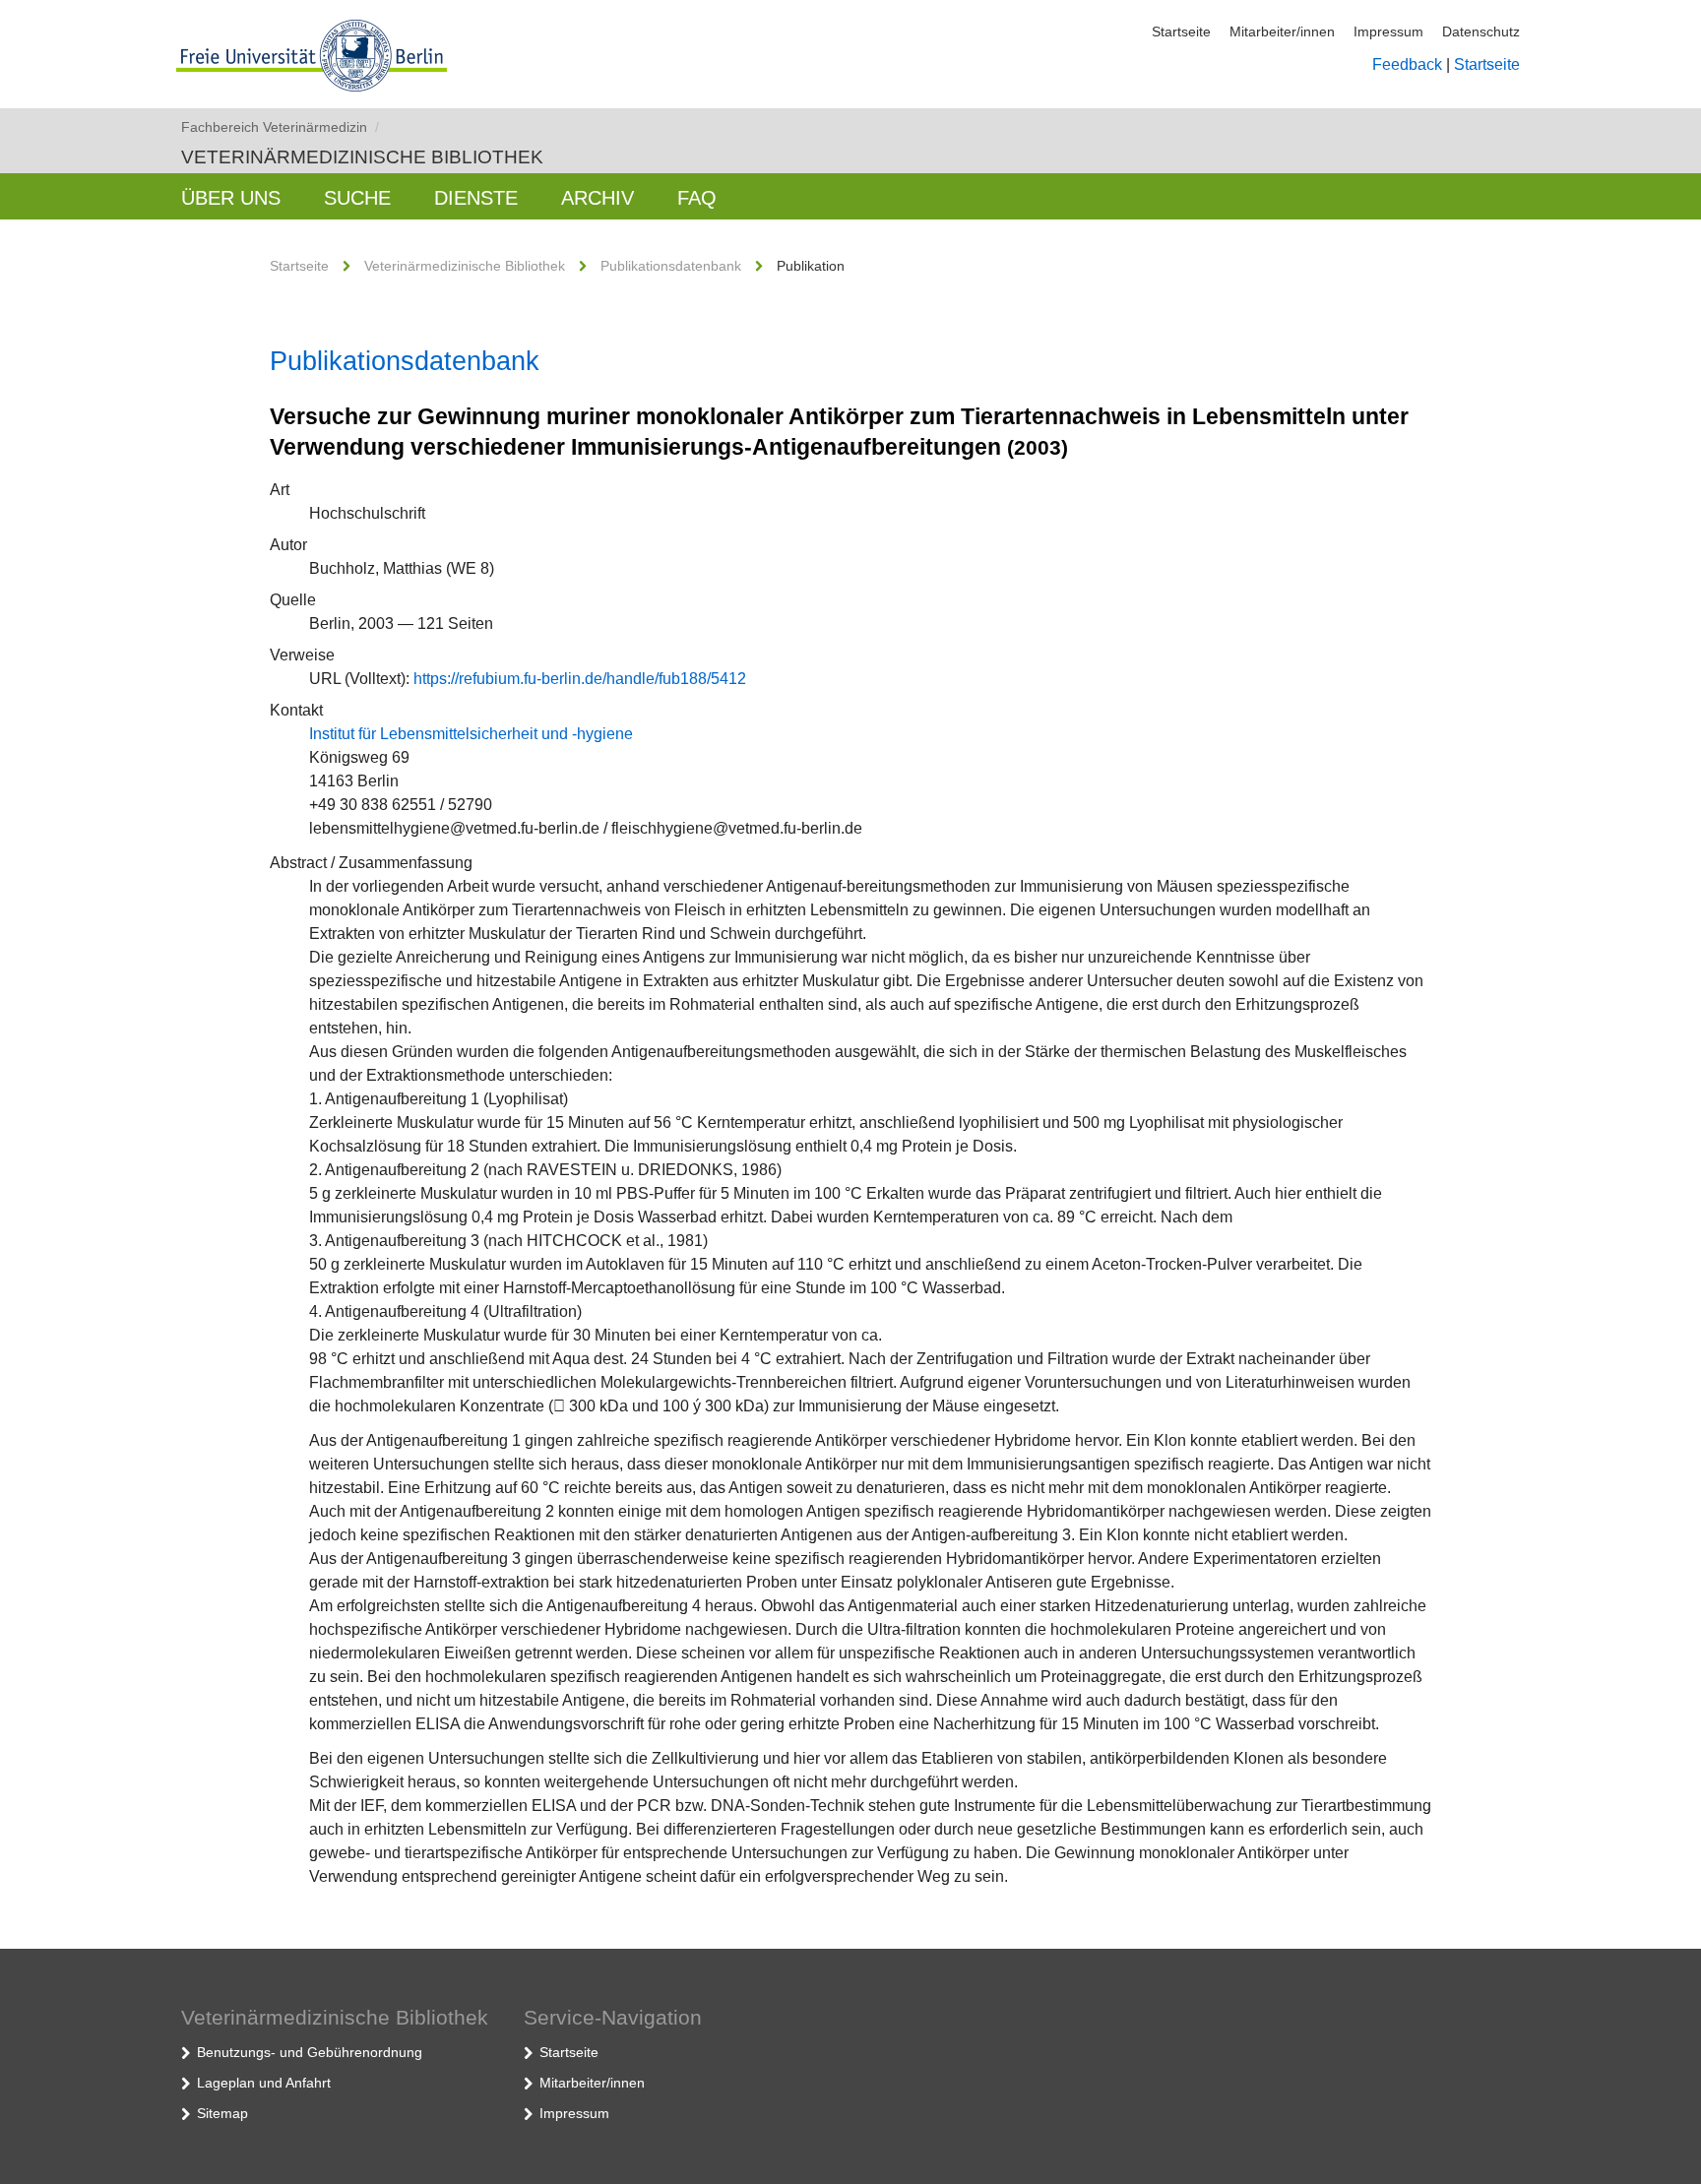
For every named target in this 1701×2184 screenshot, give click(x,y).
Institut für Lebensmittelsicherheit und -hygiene (471, 734)
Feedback (1407, 64)
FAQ (697, 198)
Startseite (1181, 31)
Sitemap (222, 2113)
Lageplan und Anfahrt (264, 2083)
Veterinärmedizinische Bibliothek (362, 157)
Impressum (1388, 31)
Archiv (598, 198)
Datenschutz (1481, 31)
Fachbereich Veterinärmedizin (280, 127)
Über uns (231, 198)
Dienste (476, 198)
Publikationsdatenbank (671, 266)
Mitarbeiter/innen (1282, 31)
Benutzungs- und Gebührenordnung (310, 2052)
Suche (357, 198)
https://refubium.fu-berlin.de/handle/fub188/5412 (580, 679)
